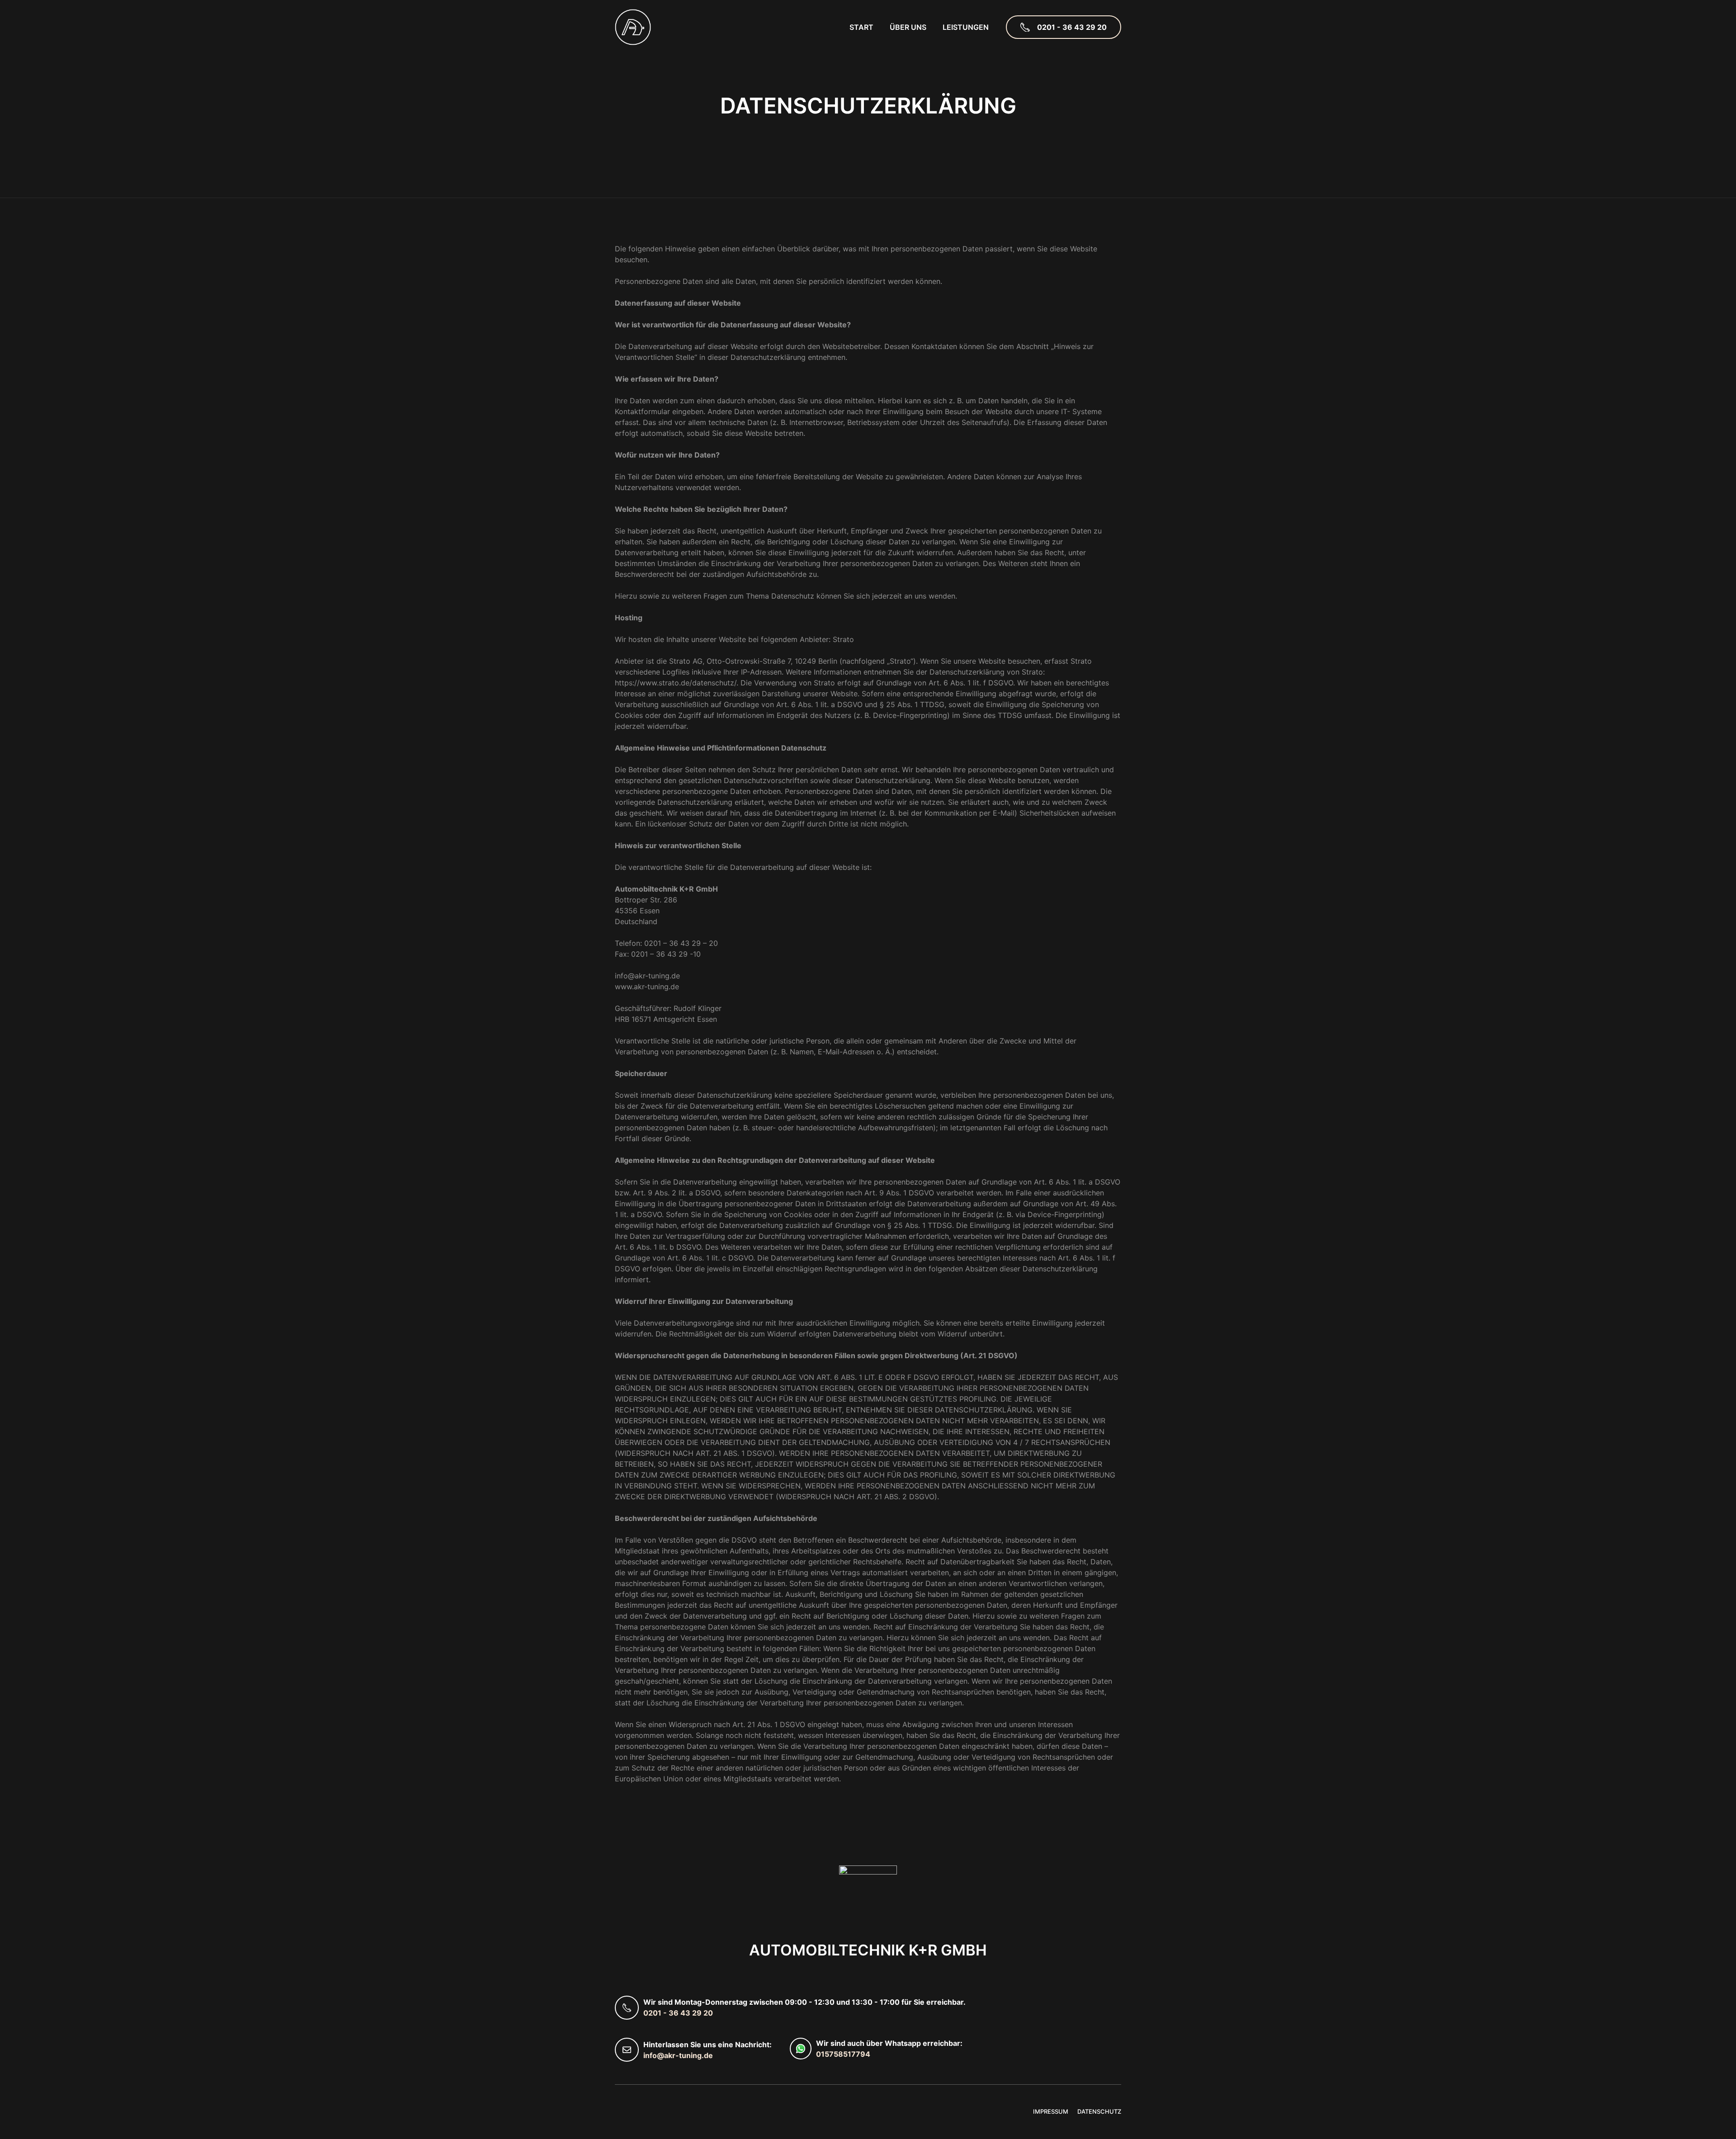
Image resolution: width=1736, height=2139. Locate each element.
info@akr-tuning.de (678, 2055)
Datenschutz (1099, 2111)
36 (675, 2013)
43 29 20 (697, 2013)
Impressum (1051, 2111)
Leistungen (966, 27)
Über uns (908, 27)
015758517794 (843, 2054)
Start (861, 27)
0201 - (656, 2013)
